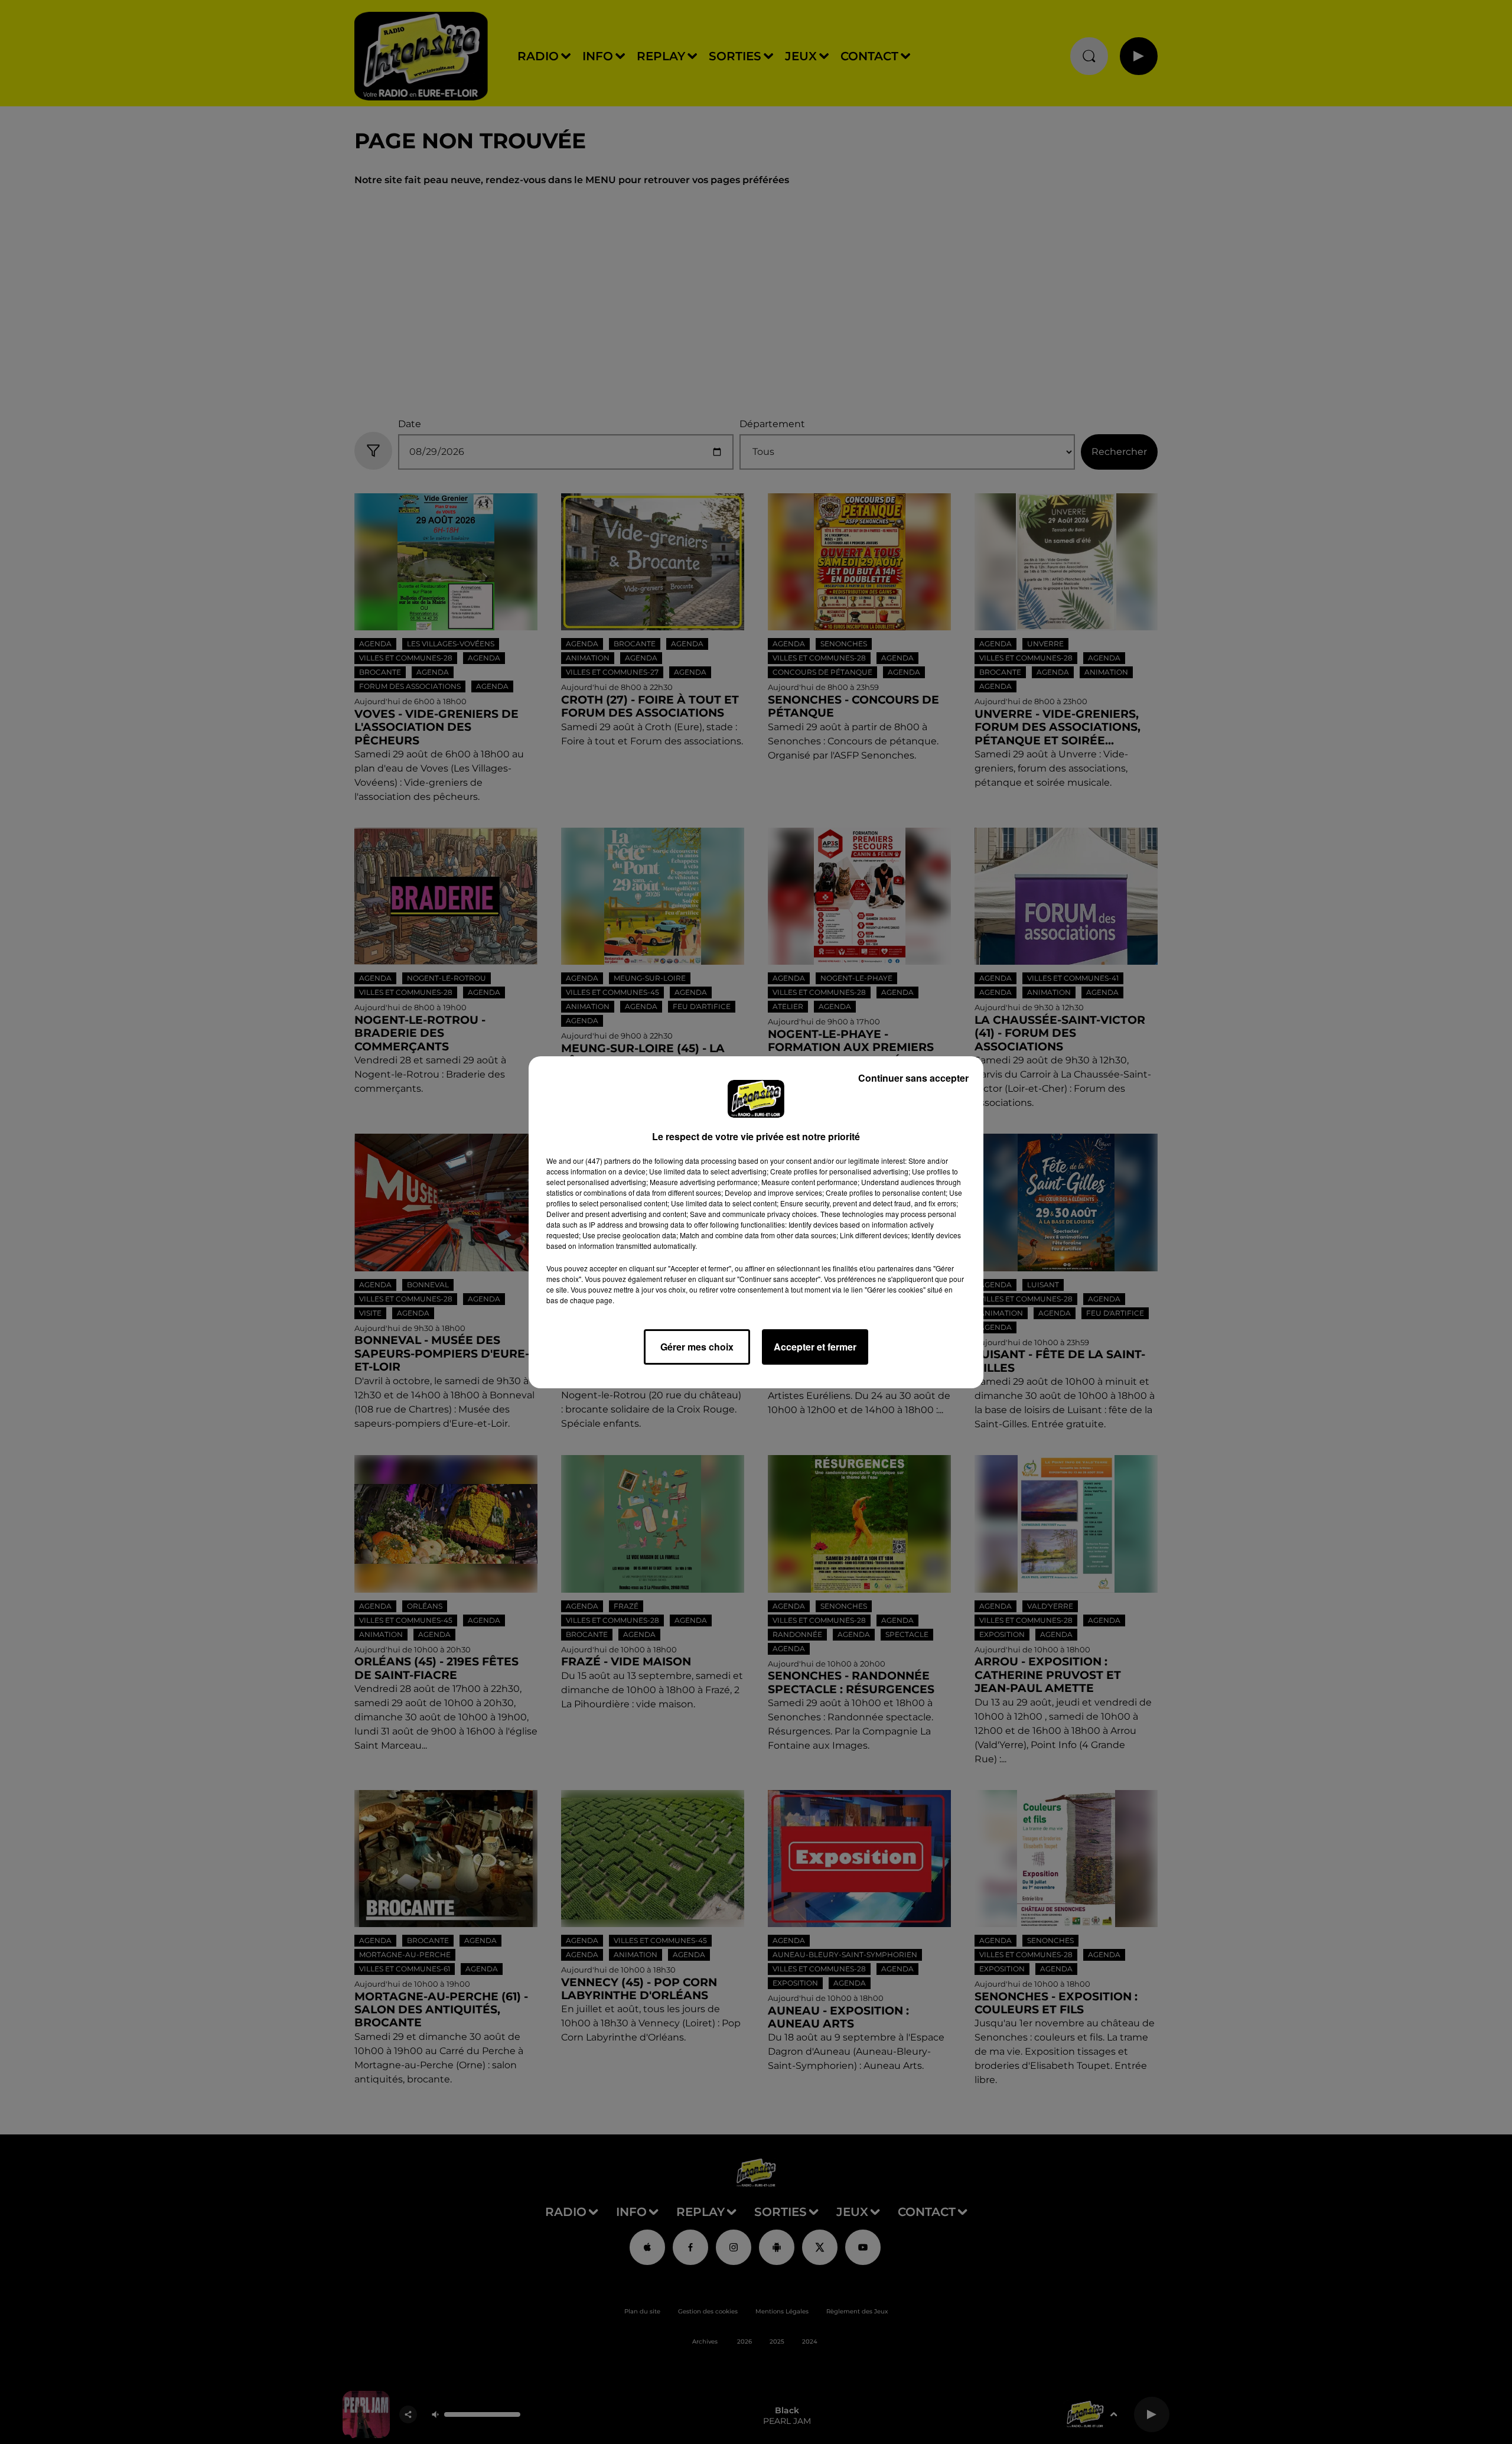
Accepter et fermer (815, 1347)
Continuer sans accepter (913, 1078)
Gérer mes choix (697, 1347)
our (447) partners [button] (602, 1161)
